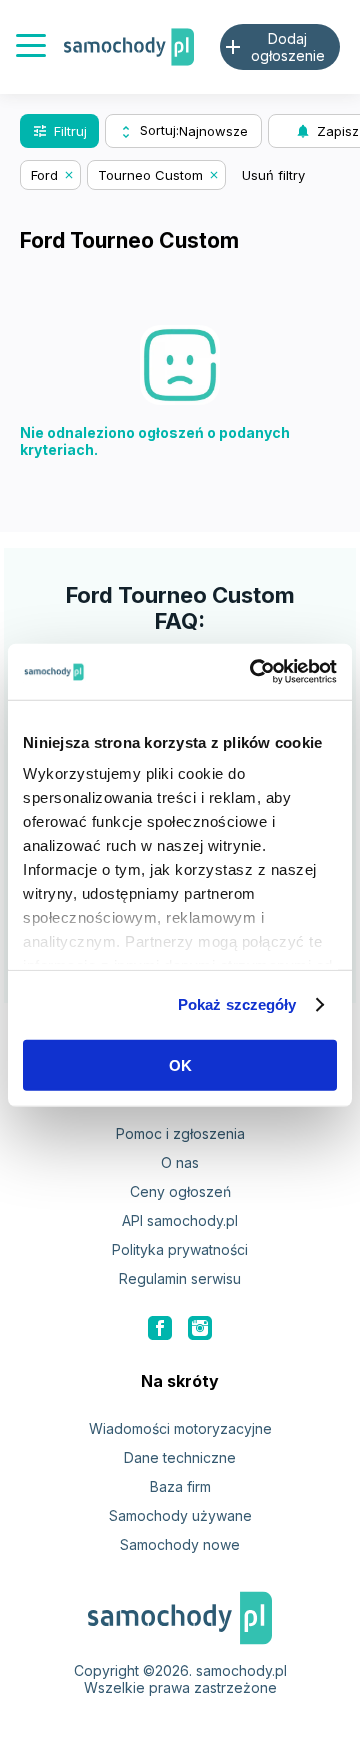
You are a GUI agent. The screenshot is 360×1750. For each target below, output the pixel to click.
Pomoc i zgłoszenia (180, 1133)
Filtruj (59, 131)
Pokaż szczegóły (237, 1004)
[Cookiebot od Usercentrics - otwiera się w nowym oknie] (254, 672)
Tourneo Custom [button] (150, 175)
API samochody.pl (180, 1220)
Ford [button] (44, 175)
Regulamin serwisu (180, 1278)
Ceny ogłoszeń (180, 1191)
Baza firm (180, 1486)
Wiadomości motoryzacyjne (180, 1428)
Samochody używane (180, 1515)
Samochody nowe (180, 1544)
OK (180, 1064)
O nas (180, 1162)
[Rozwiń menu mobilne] (31, 47)
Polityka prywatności (180, 1249)
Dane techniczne (180, 1457)
